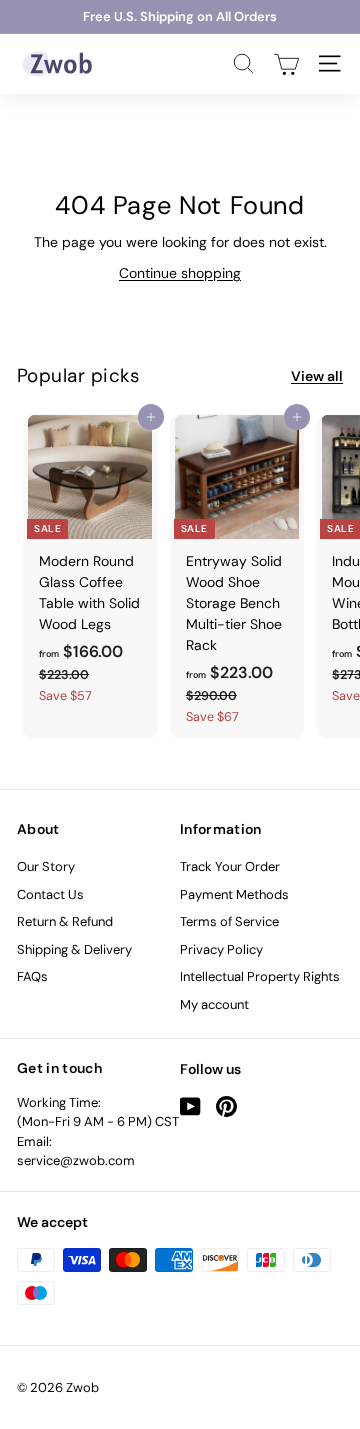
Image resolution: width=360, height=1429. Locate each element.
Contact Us (50, 894)
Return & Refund (65, 921)
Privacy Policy (221, 949)
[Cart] (286, 63)
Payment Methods (234, 894)
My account (214, 1004)
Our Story (46, 866)
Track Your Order (230, 866)
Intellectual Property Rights (260, 976)
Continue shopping (180, 273)
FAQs (32, 976)
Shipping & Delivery (74, 949)
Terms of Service (229, 921)
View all (317, 376)
